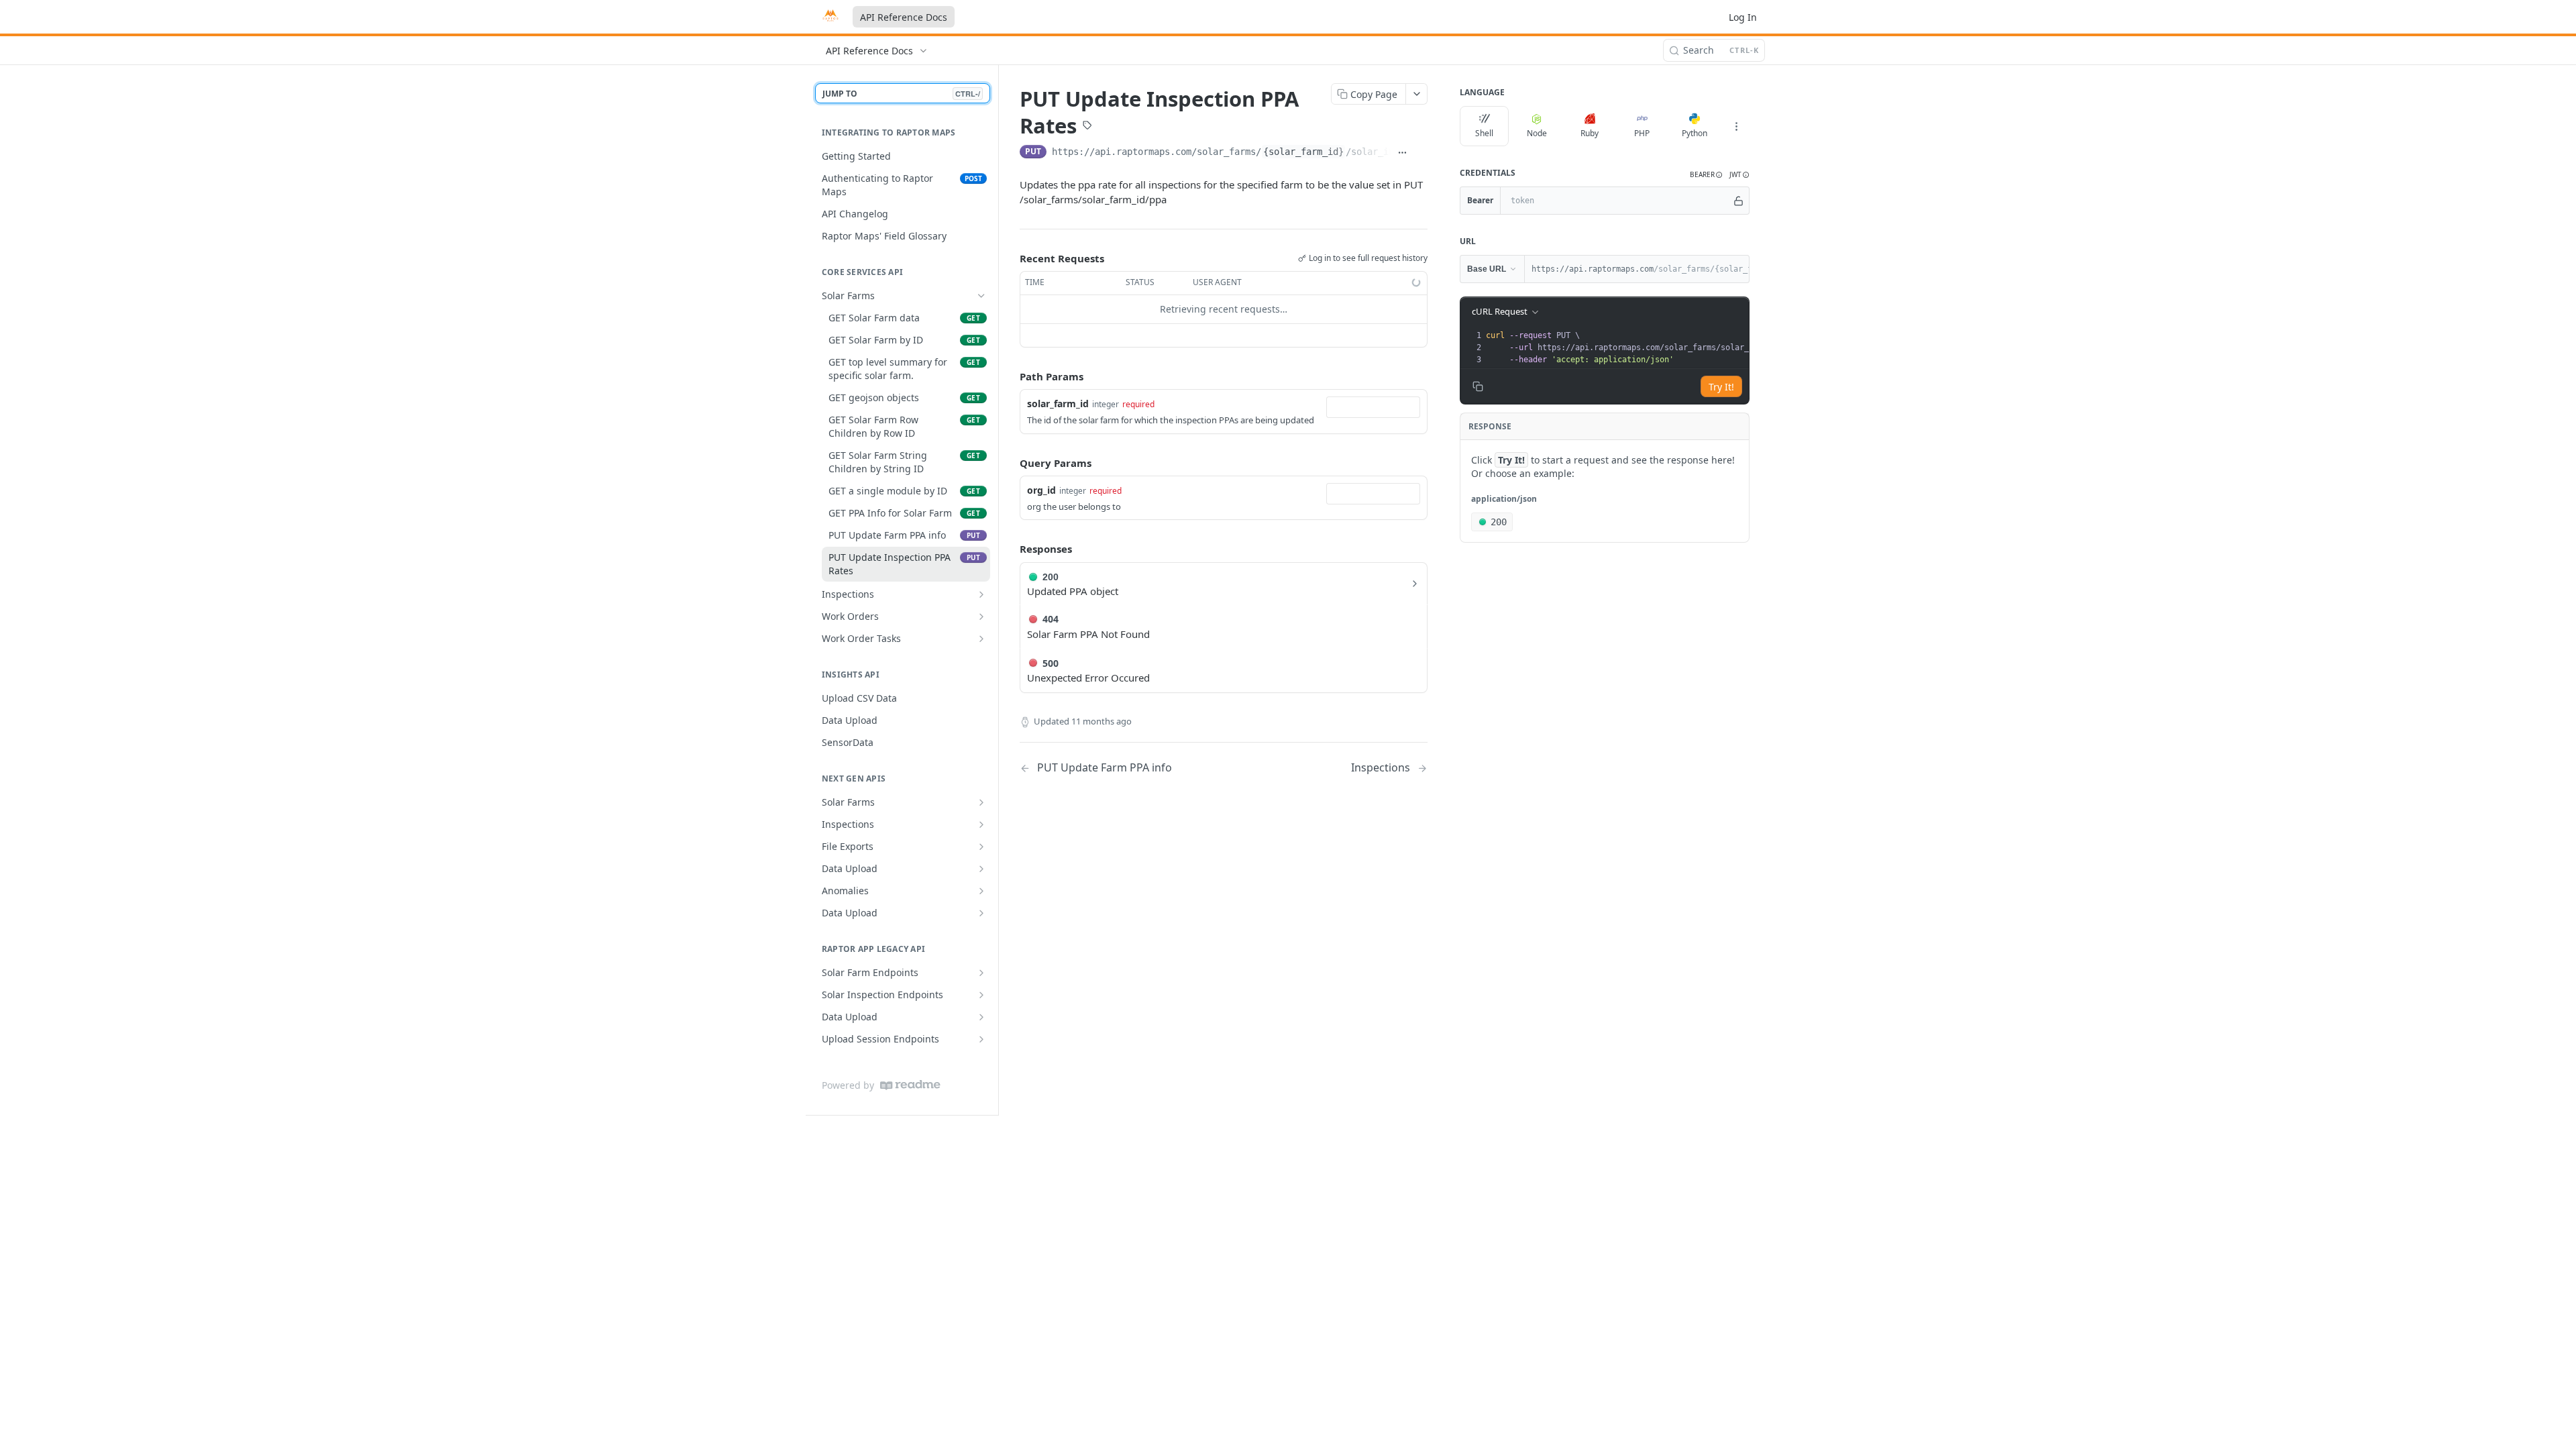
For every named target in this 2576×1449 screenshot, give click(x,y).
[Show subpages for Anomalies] (981, 891)
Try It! (1721, 387)
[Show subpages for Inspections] (981, 594)
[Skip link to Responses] (1010, 549)
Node (1537, 133)
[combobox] (1373, 407)
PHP (1642, 133)
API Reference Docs (904, 17)
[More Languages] (1736, 126)
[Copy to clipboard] (1421, 153)
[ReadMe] (910, 1085)
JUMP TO (901, 94)
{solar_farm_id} (1303, 152)
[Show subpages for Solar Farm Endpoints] (981, 973)
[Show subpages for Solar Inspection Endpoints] (981, 995)
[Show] (1738, 201)
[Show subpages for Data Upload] (981, 869)
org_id (1041, 490)
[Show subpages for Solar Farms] (981, 802)
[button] (1706, 175)
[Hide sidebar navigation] (996, 590)
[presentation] (1690, 347)
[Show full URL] (1403, 153)
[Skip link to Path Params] (1010, 376)
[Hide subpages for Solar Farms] (981, 296)
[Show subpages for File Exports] (981, 847)
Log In (1743, 17)
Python (1695, 133)
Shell (1484, 133)
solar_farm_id (1058, 404)
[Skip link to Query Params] (1010, 463)
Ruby (1590, 133)
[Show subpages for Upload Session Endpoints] (981, 1039)
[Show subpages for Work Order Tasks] (981, 639)
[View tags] (1087, 127)
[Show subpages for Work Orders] (981, 616)
